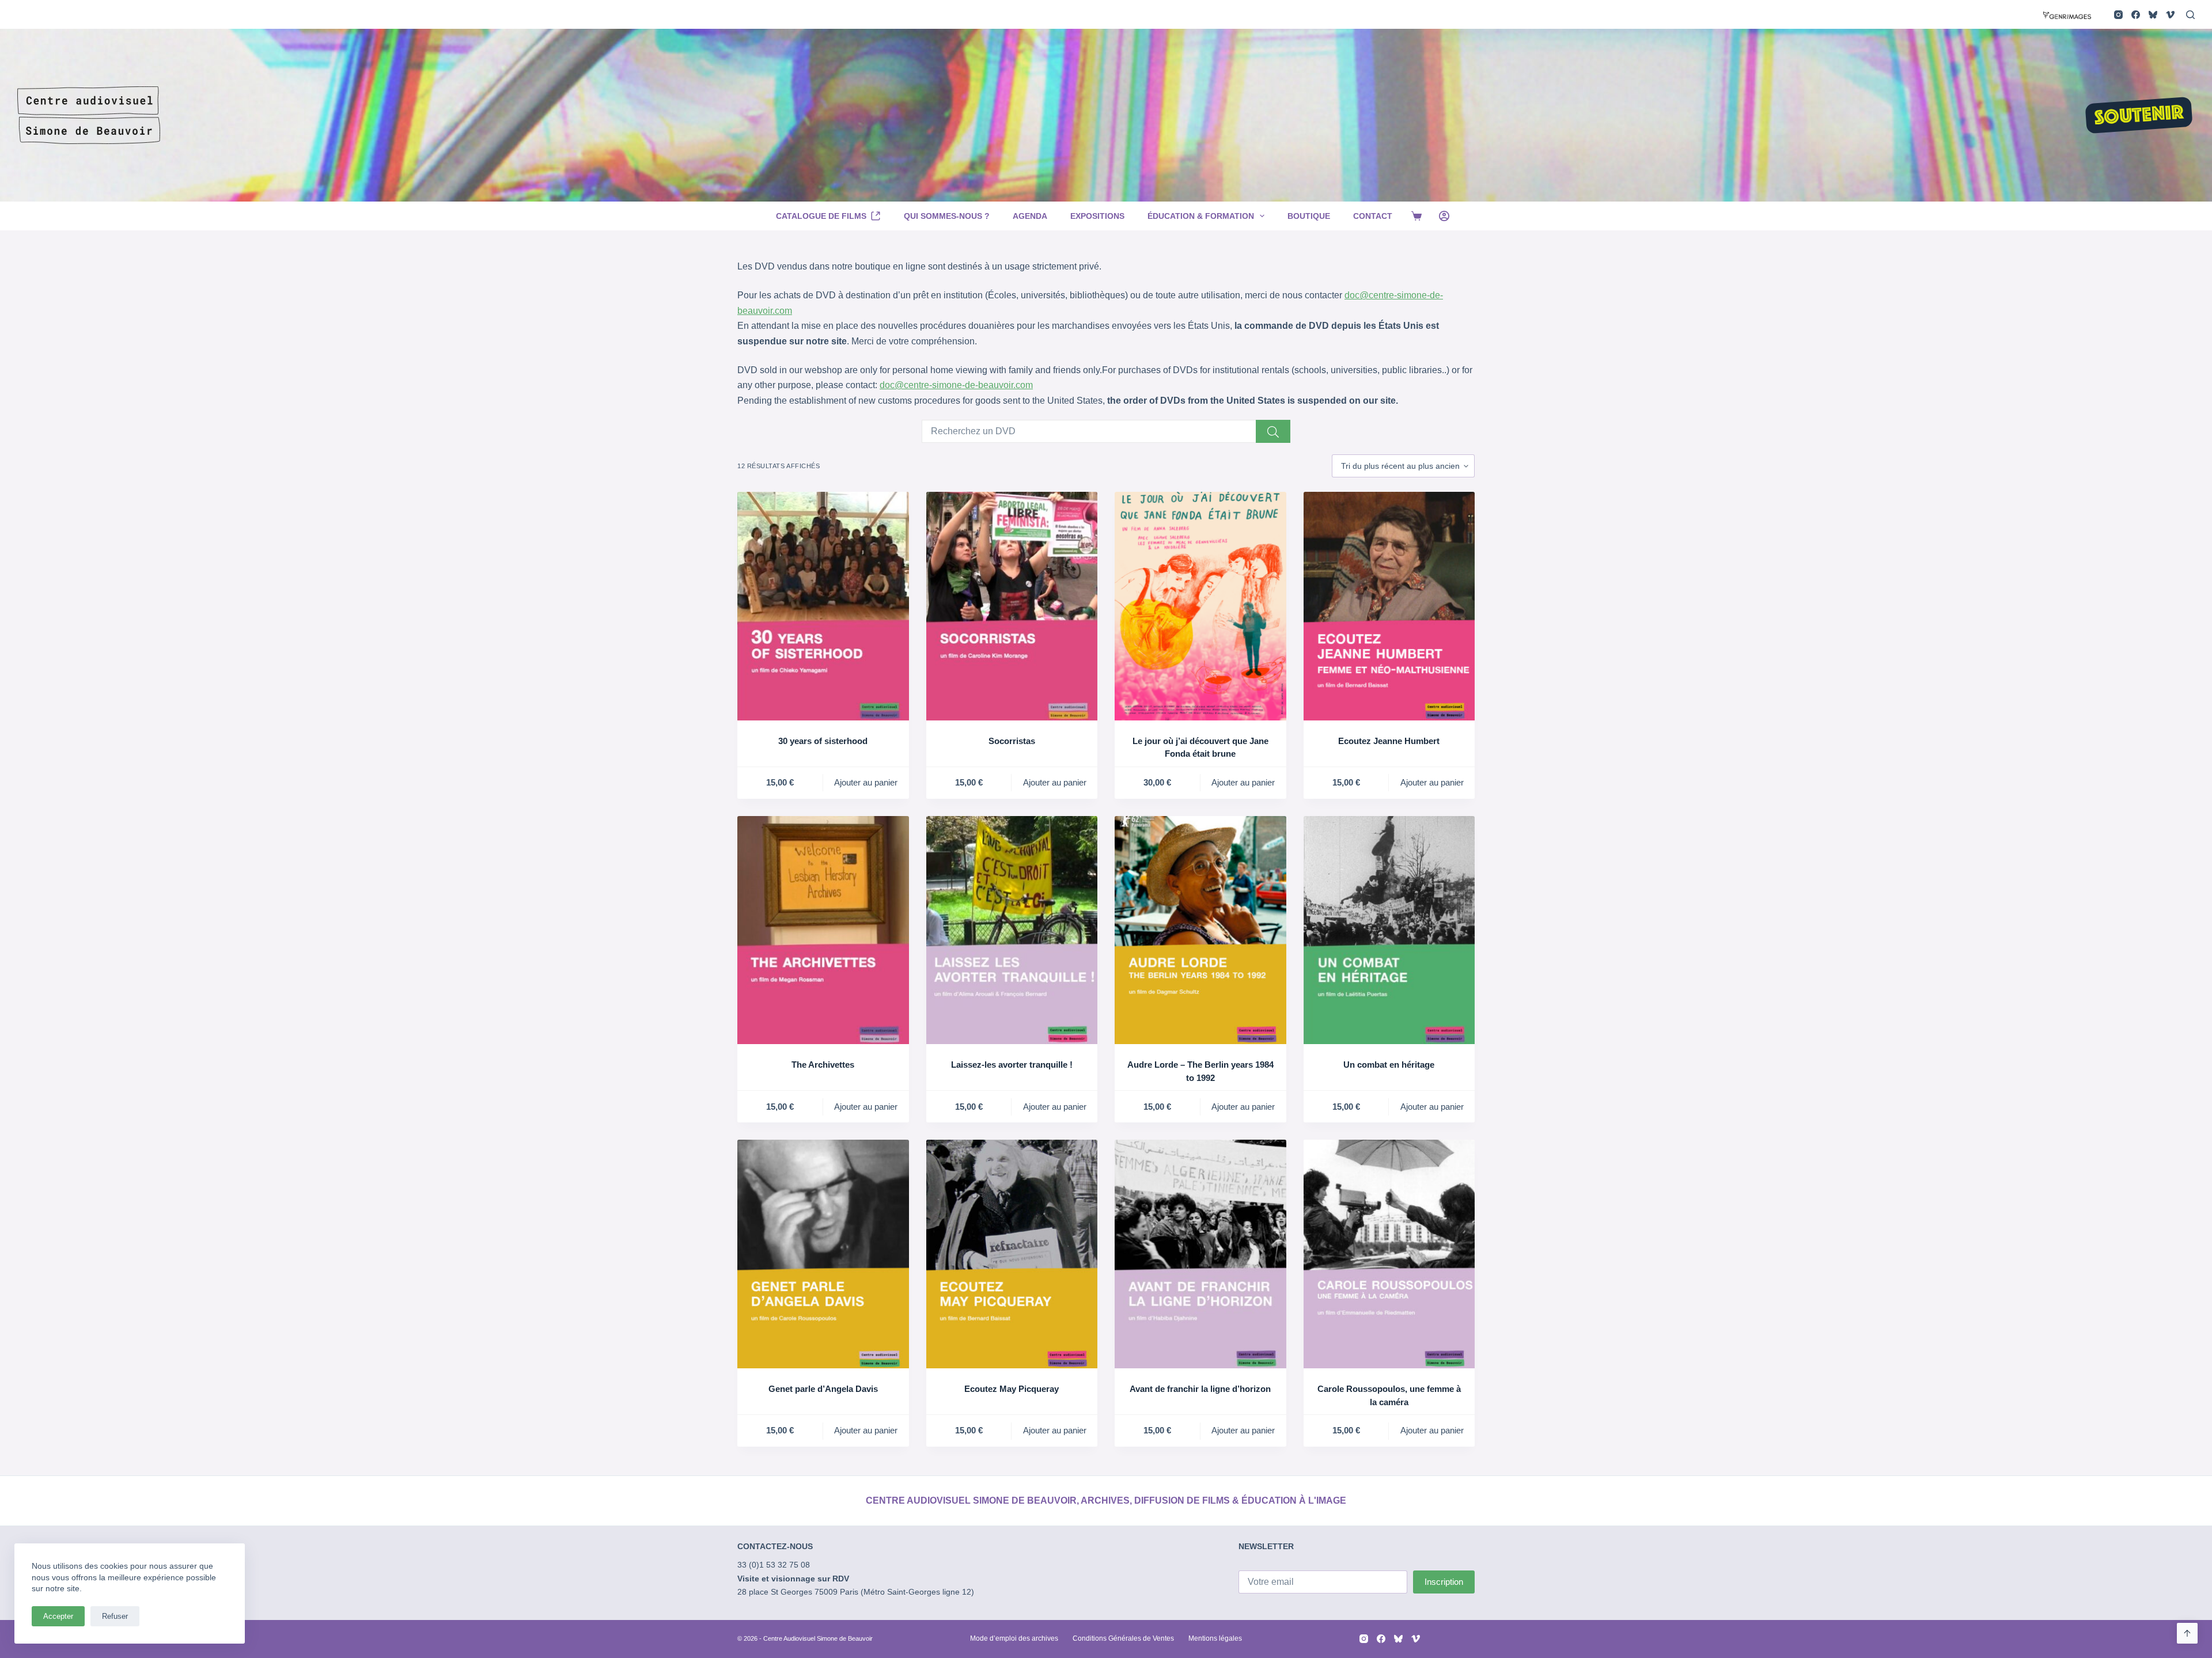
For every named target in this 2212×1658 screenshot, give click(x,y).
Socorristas (1012, 741)
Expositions (1097, 216)
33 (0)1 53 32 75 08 (774, 1565)
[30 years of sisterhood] (823, 606)
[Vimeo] (2170, 15)
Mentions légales (1215, 1638)
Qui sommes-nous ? (947, 216)
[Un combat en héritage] (1389, 930)
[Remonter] (2187, 1633)
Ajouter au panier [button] (866, 782)
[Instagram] (2118, 15)
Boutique (1309, 216)
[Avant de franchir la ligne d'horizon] (1200, 1254)
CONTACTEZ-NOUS (775, 1546)
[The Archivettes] (823, 930)
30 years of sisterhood (823, 741)
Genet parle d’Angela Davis (823, 1389)
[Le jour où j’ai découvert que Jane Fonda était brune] (1200, 606)
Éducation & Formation (1201, 216)
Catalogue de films (821, 216)
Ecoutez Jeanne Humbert (1389, 741)
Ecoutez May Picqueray (1012, 1389)
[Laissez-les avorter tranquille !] (1012, 930)
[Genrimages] (2067, 14)
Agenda (1030, 216)
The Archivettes (823, 1065)
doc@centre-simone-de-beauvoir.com (956, 385)
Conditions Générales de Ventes (1123, 1638)
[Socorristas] (1012, 606)
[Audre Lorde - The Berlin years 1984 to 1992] (1200, 930)
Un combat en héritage (1389, 1065)
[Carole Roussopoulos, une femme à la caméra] (1389, 1254)
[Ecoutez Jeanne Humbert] (1389, 606)
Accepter (58, 1616)
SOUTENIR (2139, 116)
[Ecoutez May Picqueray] (1012, 1254)
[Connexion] (1444, 216)
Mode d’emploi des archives (1014, 1638)
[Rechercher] (2190, 15)
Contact (1373, 216)
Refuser (115, 1616)
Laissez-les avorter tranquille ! (1012, 1065)
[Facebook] (2136, 15)
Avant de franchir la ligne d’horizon (1200, 1389)
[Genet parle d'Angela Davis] (823, 1254)
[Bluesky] (2153, 15)
